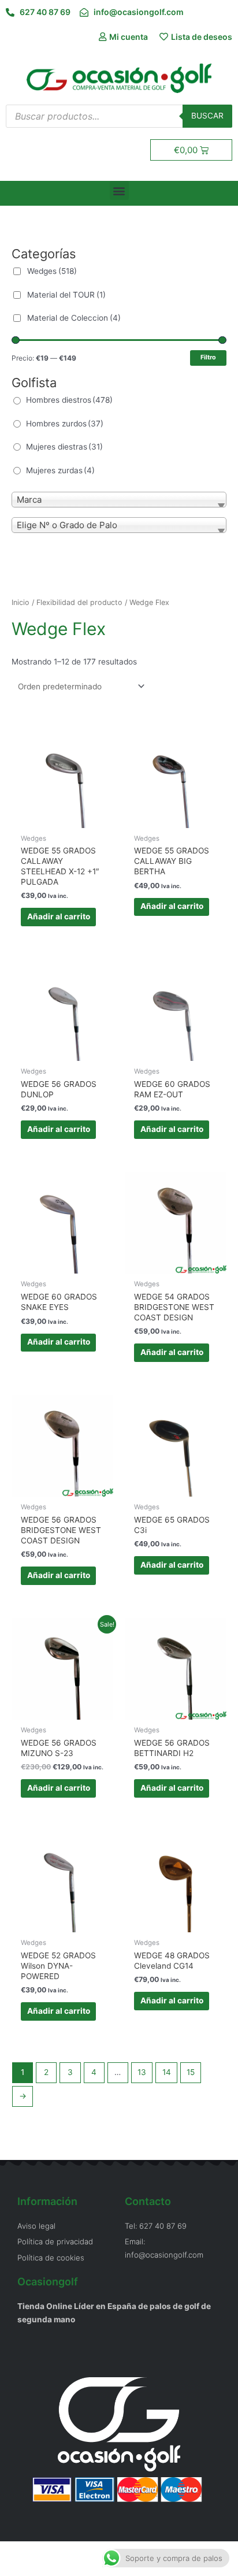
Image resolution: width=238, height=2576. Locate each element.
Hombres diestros (69, 400)
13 (142, 2072)
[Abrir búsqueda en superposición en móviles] (119, 116)
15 (191, 2072)
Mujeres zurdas (60, 470)
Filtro (208, 357)
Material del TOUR (66, 295)
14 (167, 2072)
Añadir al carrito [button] (59, 916)
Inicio (21, 602)
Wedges (52, 271)
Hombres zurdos (65, 424)
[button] (119, 190)
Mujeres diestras (64, 447)
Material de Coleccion (74, 318)
